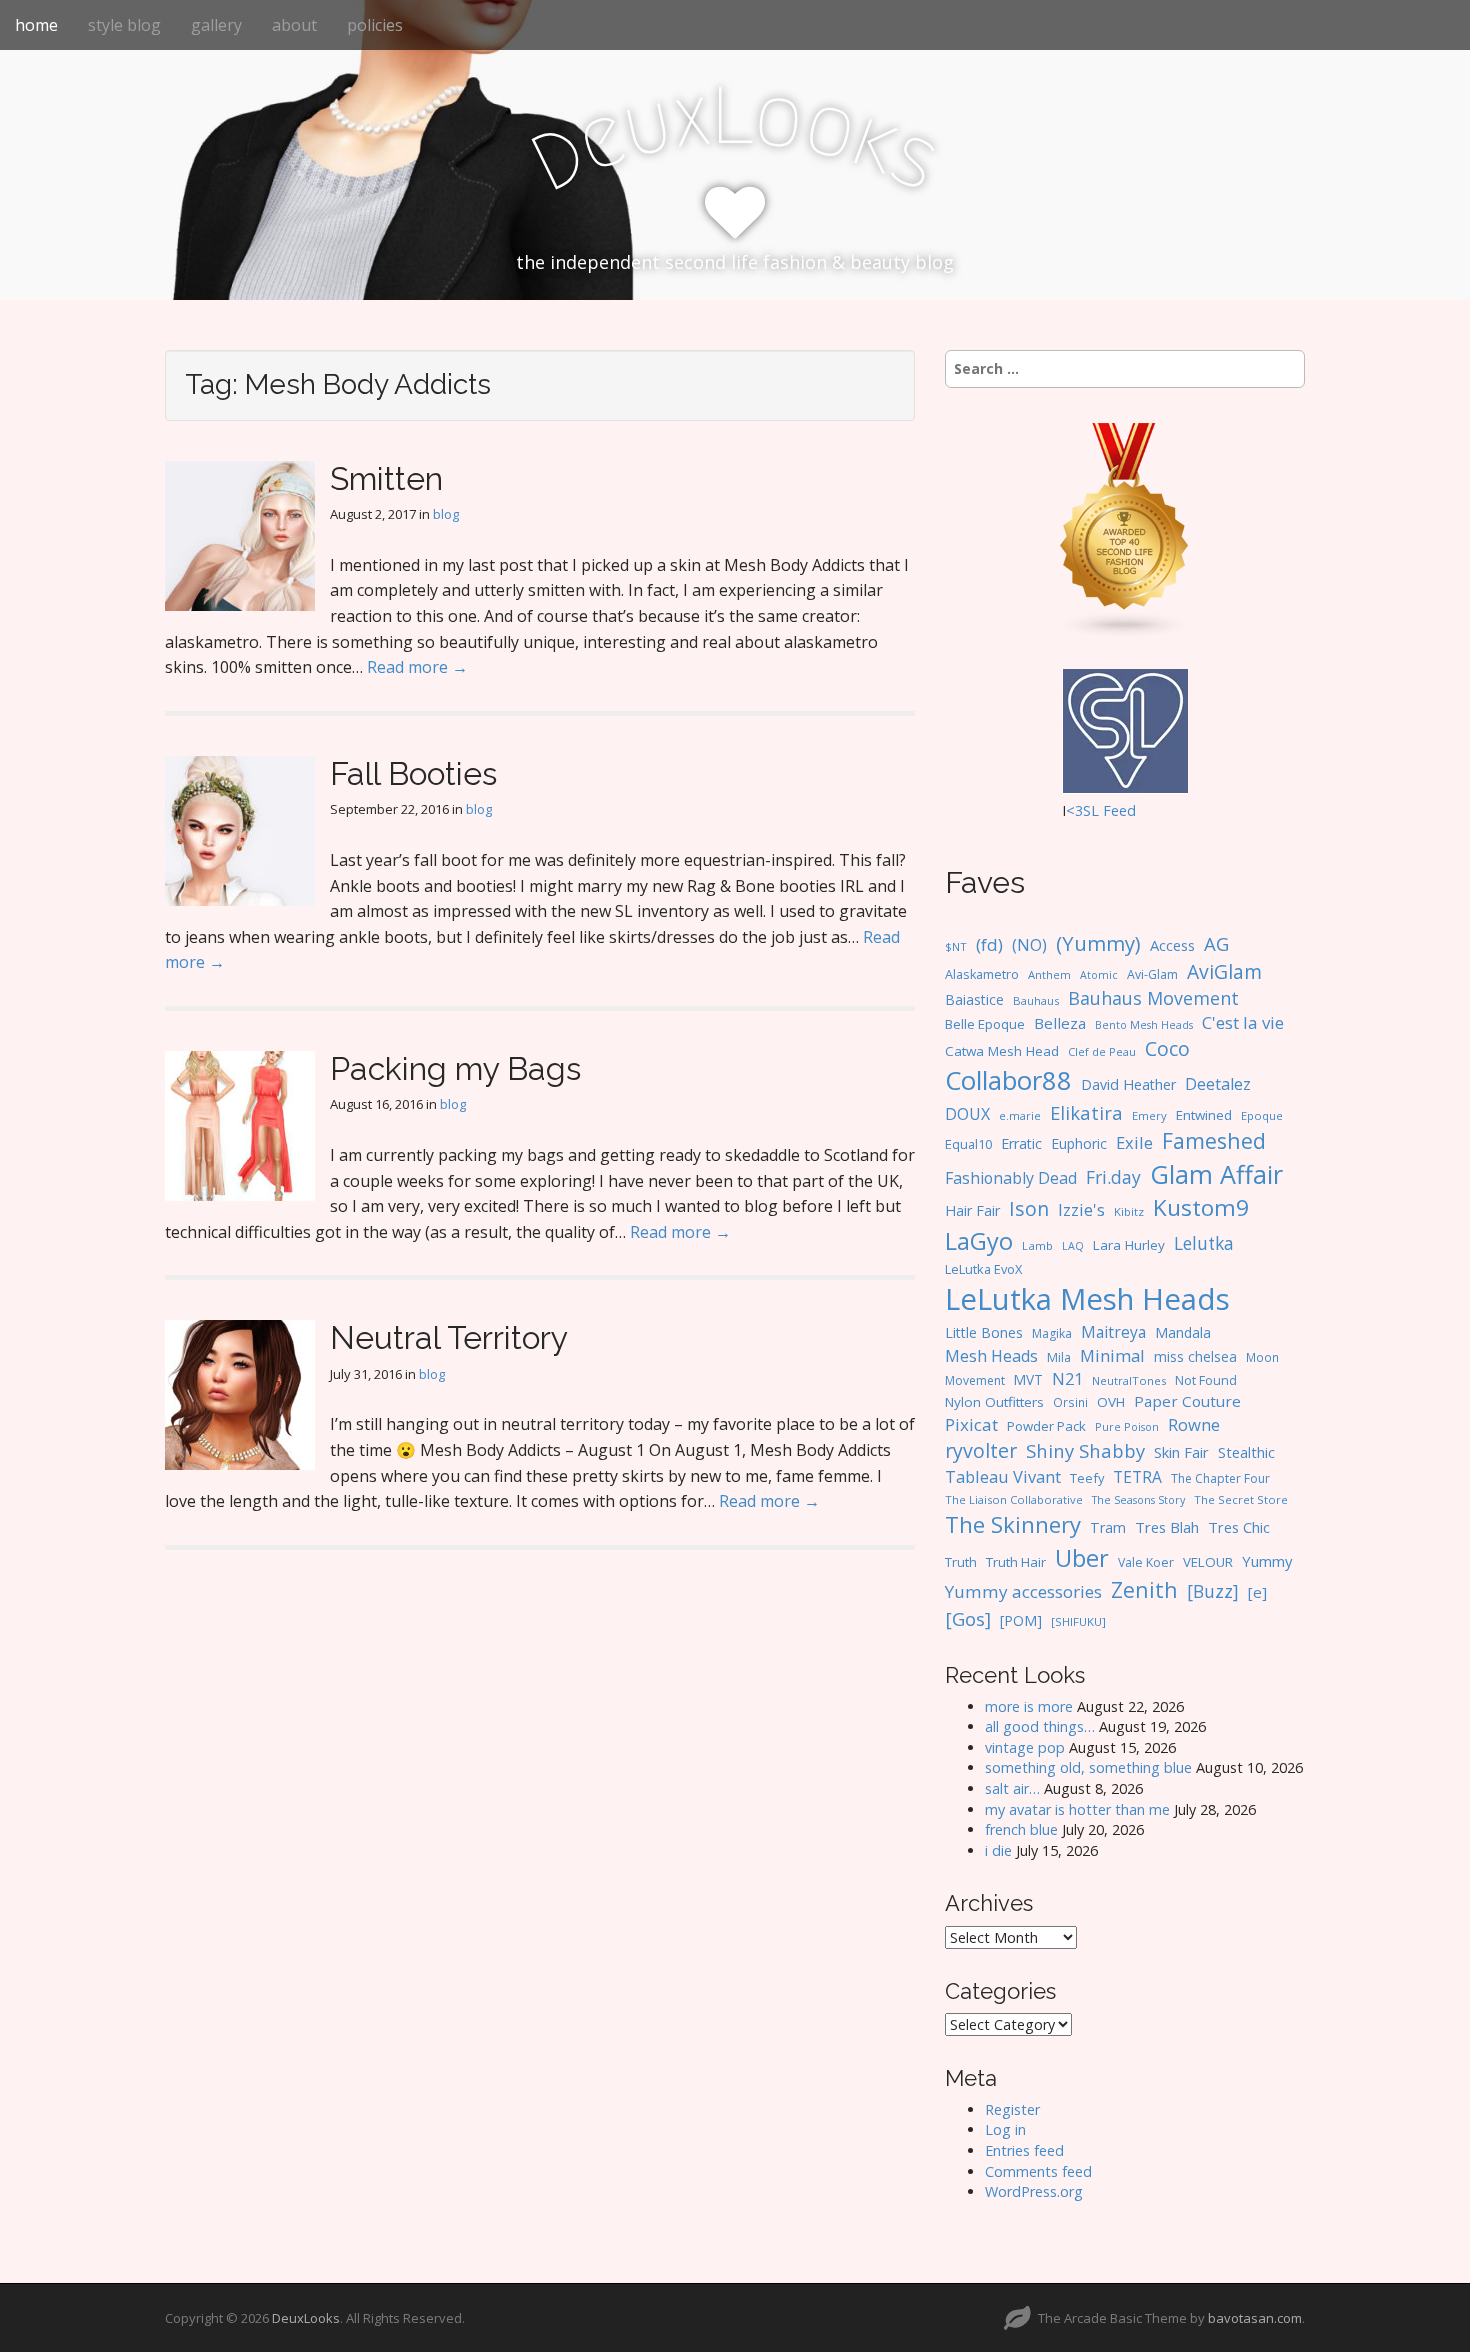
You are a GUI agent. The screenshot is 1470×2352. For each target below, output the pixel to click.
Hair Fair (972, 1210)
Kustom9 (1201, 1207)
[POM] (1021, 1620)
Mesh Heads (991, 1356)
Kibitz (1129, 1211)
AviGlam (1224, 971)
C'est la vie (1243, 1022)
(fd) (989, 944)
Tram (1108, 1527)
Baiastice (974, 999)
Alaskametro (982, 974)
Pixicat (971, 1424)
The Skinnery (1013, 1524)
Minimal (1112, 1355)
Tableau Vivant (1003, 1476)
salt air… (1012, 1788)
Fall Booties (413, 773)
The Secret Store (1241, 1499)
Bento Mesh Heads (1144, 1025)
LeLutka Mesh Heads (1087, 1299)
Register (1012, 2109)
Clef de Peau (1102, 1051)
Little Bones (984, 1332)
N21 (1067, 1379)
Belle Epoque (985, 1024)
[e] (1257, 1592)
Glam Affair (1216, 1174)
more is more (1029, 1706)
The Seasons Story (1138, 1499)
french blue (1021, 1829)
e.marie (1020, 1115)
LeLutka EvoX (983, 1269)
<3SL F (1088, 810)
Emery (1149, 1115)
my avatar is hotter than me (1077, 1809)
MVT (1028, 1379)
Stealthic (1246, 1452)
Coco (1167, 1048)
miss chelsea (1195, 1356)
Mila (1059, 1357)
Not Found (1206, 1380)
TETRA (1137, 1477)
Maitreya (1113, 1332)
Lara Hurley (1129, 1245)
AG (1216, 943)
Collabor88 (1008, 1080)
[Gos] (968, 1619)
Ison (1029, 1208)
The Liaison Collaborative (1014, 1499)
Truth (961, 1562)
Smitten (386, 478)
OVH (1111, 1402)
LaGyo (979, 1241)
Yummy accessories (1023, 1591)
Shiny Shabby (1085, 1450)
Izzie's (1081, 1209)
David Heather (1128, 1084)
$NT (956, 946)
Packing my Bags (455, 1068)
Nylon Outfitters (994, 1402)
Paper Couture (1187, 1401)
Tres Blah (1167, 1527)
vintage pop (1025, 1747)
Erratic (1021, 1143)
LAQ (1073, 1246)
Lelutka (1204, 1243)
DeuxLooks (306, 2318)
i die (998, 1850)
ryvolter (981, 1450)
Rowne (1194, 1424)
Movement (975, 1380)
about (294, 25)
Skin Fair (1181, 1452)
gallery (216, 25)
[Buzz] (1213, 1591)
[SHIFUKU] (1078, 1621)
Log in (1005, 2129)
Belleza (1060, 1023)
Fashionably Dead (1011, 1178)
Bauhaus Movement (1153, 998)
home (36, 25)
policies (375, 25)
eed (1123, 810)
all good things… (1040, 1726)
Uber (1082, 1558)
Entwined (1204, 1115)
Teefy (1087, 1478)
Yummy (1267, 1561)
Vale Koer (1146, 1562)
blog (446, 514)
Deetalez (1218, 1084)
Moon (1262, 1357)
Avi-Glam (1152, 974)
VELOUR (1208, 1562)
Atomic (1099, 975)
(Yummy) (1098, 943)
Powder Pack (1046, 1426)
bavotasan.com (1255, 2318)
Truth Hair (1016, 1562)
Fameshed (1214, 1140)
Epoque (1262, 1115)
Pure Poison (1127, 1426)
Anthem (1049, 974)
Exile (1134, 1142)
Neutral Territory (449, 1337)
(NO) (1029, 945)
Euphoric (1079, 1143)
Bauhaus (1036, 1000)
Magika (1052, 1333)
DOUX (967, 1114)
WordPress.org (1034, 2191)
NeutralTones (1129, 1380)
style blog (124, 25)
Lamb (1037, 1245)
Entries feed (1024, 2150)
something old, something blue (1088, 1767)
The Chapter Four (1220, 1478)
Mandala (1183, 1332)
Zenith (1144, 1589)
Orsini (1070, 1402)
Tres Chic (1239, 1527)
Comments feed (1038, 2171)
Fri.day (1113, 1177)
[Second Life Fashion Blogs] (1125, 529)
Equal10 (968, 1144)
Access (1172, 945)
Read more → (417, 667)
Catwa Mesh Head (1002, 1051)
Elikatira (1086, 1112)
